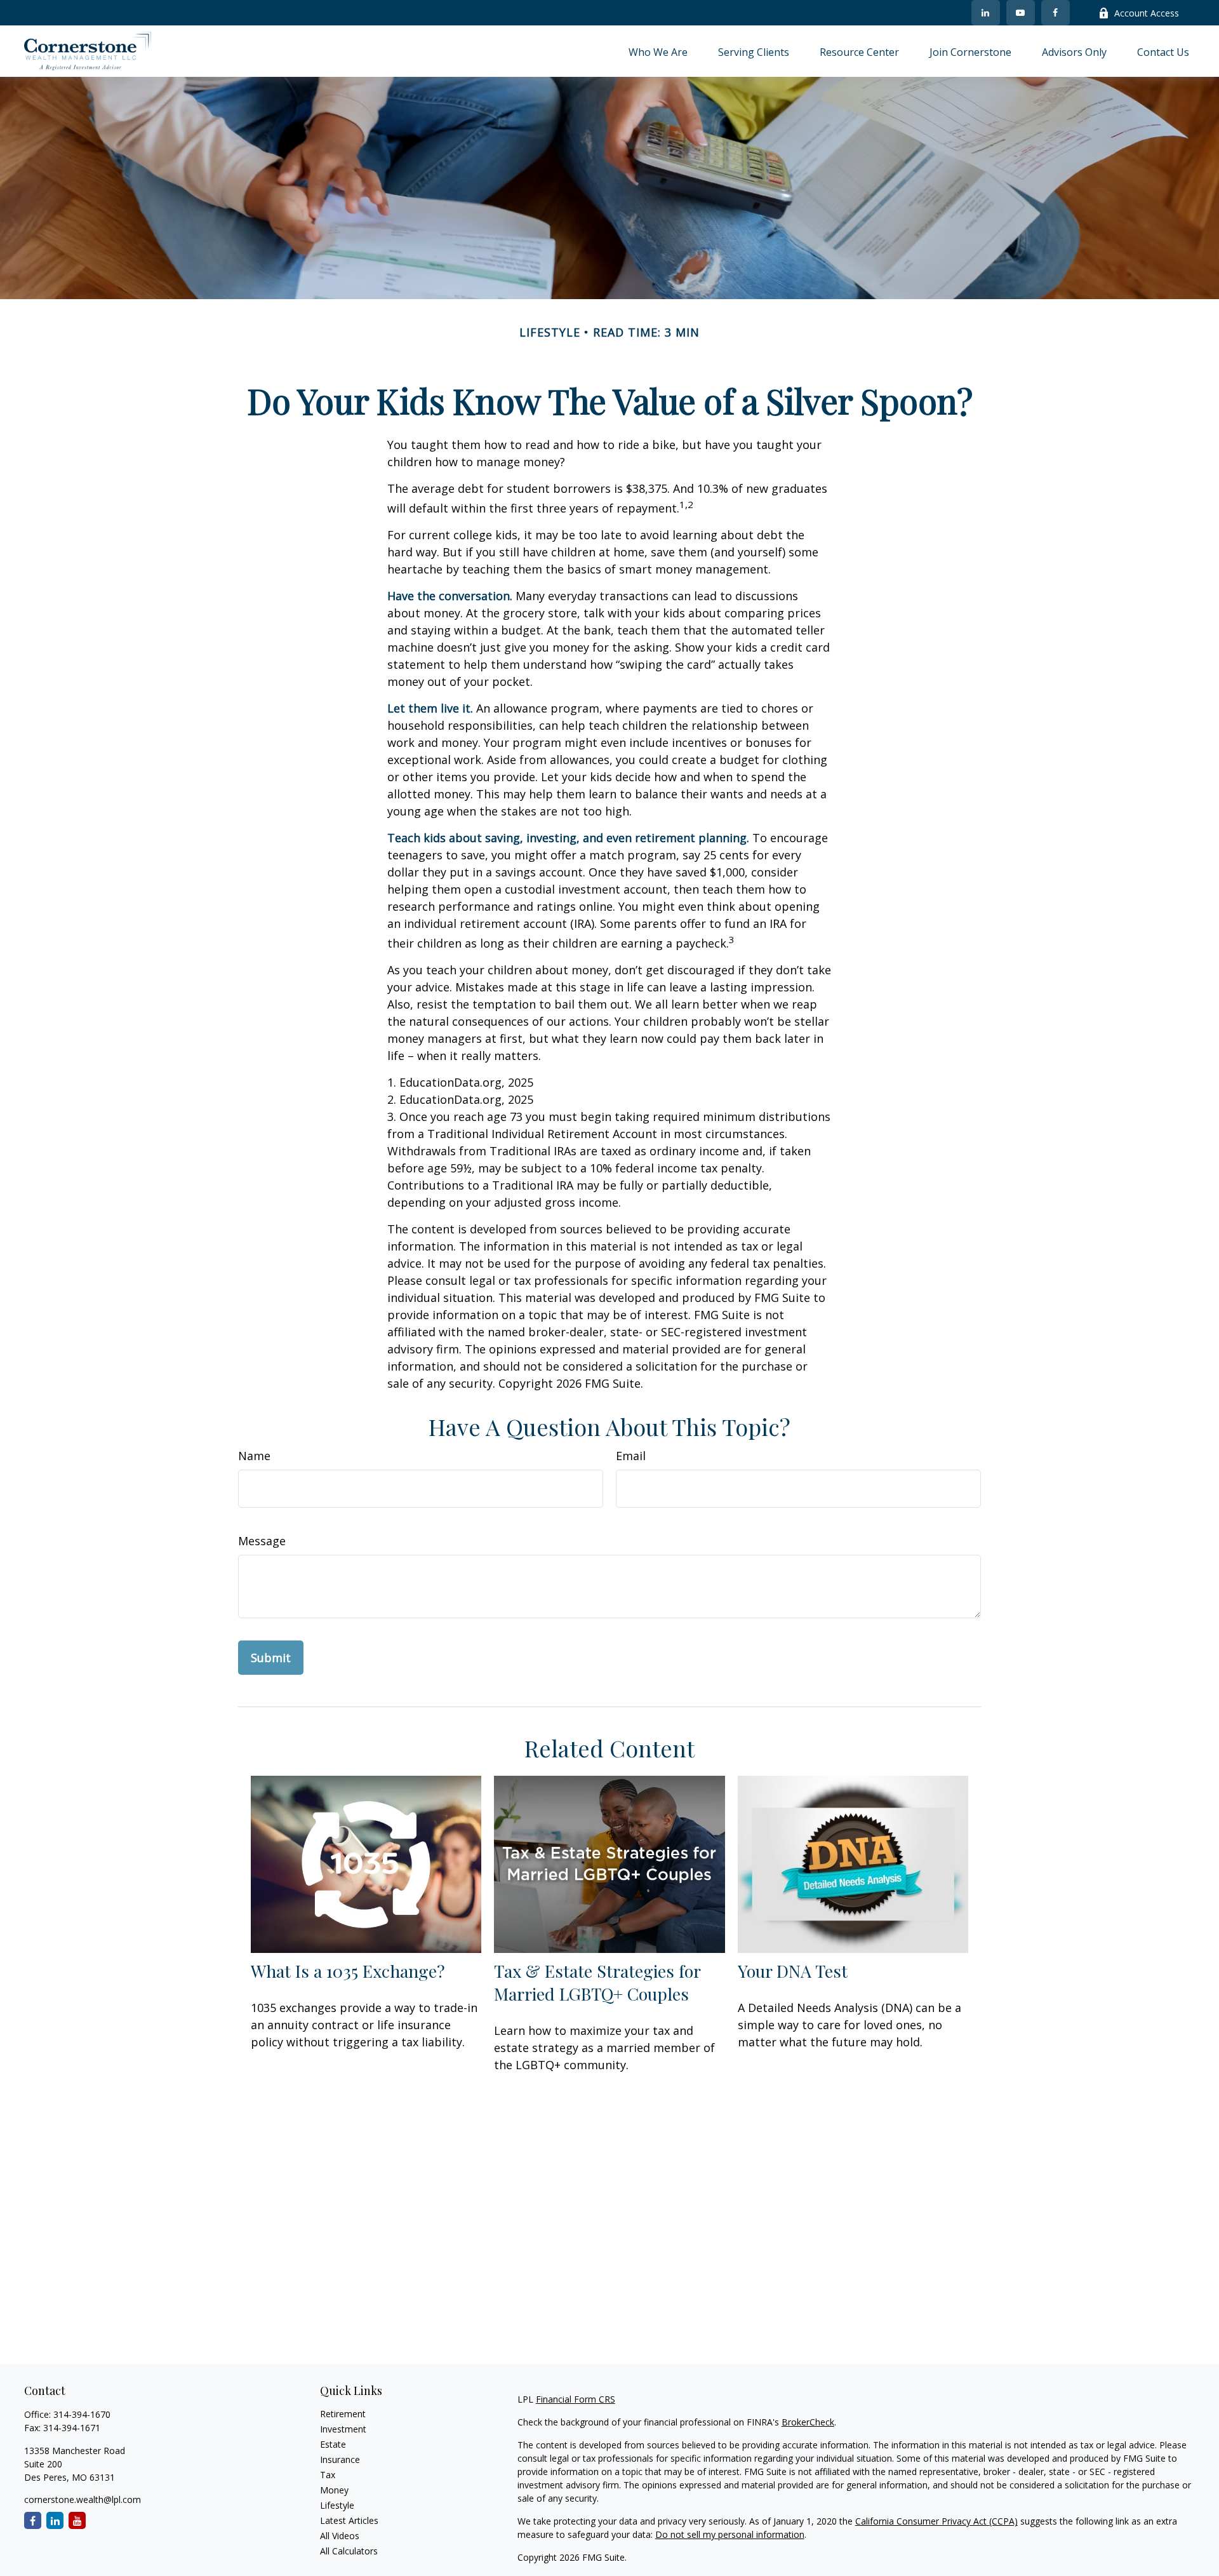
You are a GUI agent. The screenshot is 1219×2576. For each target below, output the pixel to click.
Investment (343, 2429)
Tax (328, 2475)
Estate (333, 2444)
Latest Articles (349, 2520)
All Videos (340, 2536)
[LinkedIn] (986, 13)
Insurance (340, 2459)
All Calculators (349, 2551)
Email (631, 1456)
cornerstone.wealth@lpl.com (83, 2499)
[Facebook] (1056, 13)
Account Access (1147, 13)
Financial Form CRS (576, 2399)
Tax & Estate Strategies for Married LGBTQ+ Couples (597, 1982)
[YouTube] (1021, 13)
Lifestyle (337, 2505)
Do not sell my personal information (730, 2534)
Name (254, 1456)
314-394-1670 (82, 2414)
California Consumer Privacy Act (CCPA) (936, 2521)
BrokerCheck (808, 2422)
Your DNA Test (793, 1971)
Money (334, 2490)
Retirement (343, 2414)
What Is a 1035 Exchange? (348, 1971)
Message (262, 1541)
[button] (658, 51)
